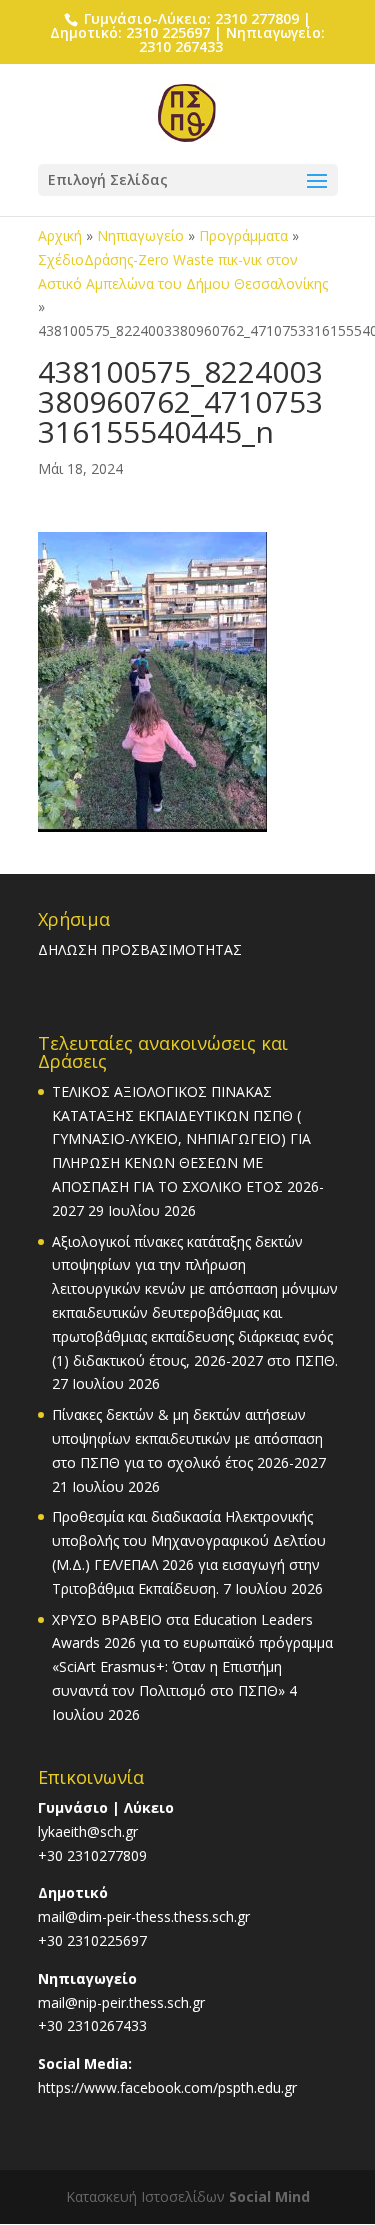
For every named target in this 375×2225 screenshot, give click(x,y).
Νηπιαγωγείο (140, 235)
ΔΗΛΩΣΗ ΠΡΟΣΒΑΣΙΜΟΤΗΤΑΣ (140, 949)
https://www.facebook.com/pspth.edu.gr (167, 2087)
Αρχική (60, 235)
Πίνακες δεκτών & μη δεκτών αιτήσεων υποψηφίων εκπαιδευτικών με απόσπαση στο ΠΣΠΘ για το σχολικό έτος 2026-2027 (189, 1438)
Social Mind (269, 2196)
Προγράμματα (243, 235)
